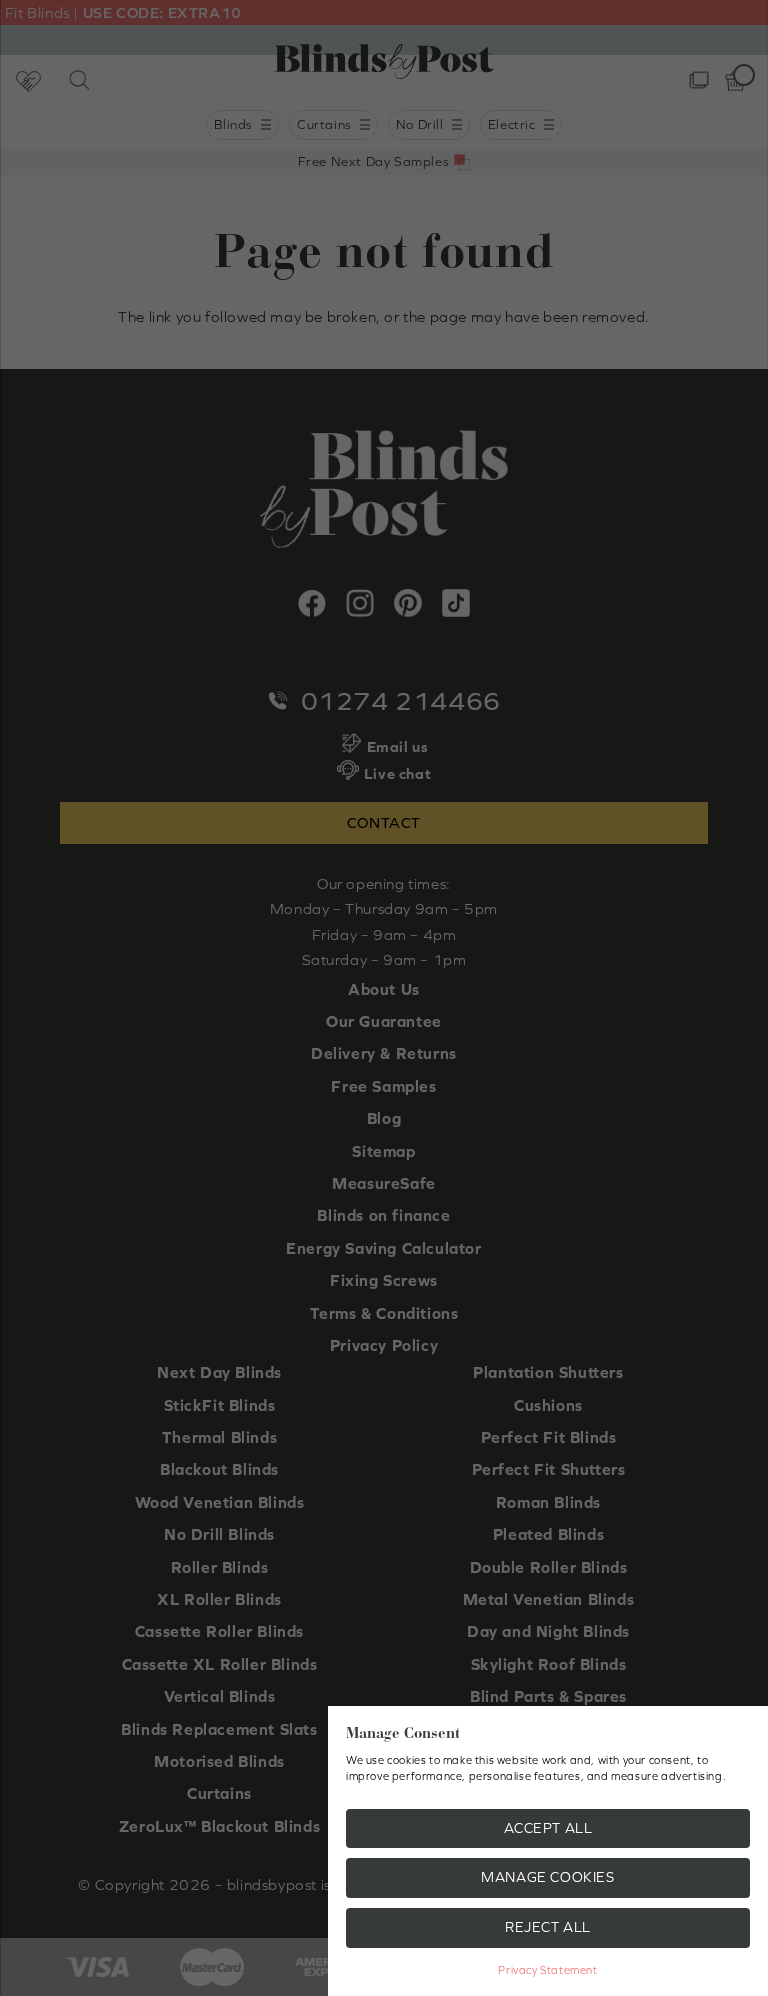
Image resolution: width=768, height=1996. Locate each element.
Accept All (548, 1828)
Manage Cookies (547, 1877)
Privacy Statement (547, 1970)
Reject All (548, 1927)
